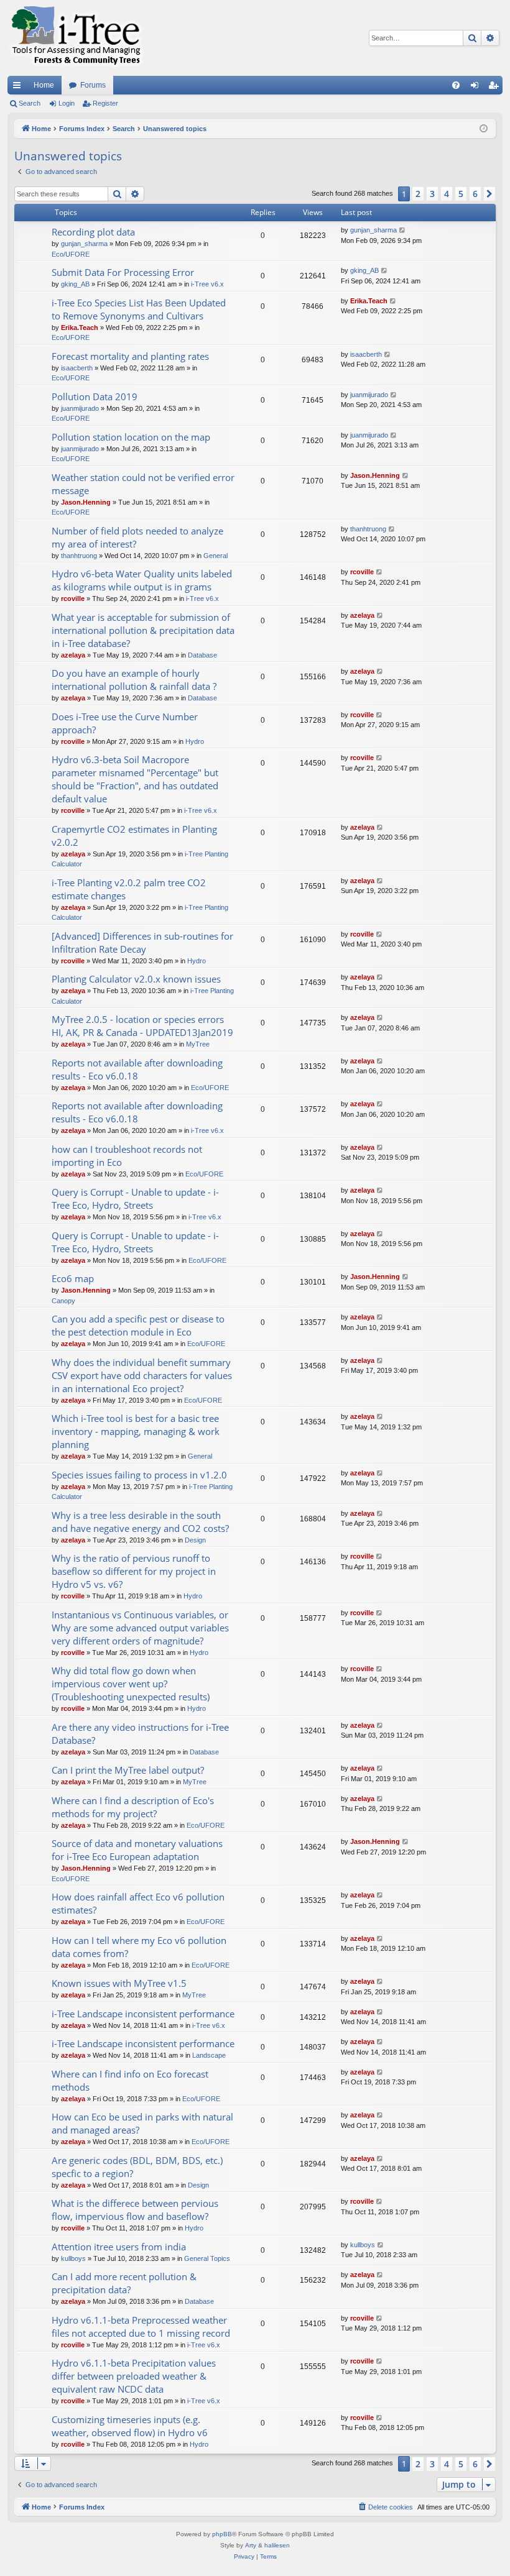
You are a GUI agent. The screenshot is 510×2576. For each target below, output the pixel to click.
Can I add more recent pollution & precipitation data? (124, 2283)
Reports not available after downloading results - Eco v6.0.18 (137, 1069)
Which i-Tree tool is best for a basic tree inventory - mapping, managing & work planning (136, 1431)
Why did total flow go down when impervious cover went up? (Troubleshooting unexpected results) (131, 1684)
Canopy (63, 1301)
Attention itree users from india (119, 2247)
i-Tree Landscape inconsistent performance (143, 2014)
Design (195, 1540)
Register (105, 103)
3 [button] (432, 194)
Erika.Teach (80, 328)
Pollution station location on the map (131, 437)
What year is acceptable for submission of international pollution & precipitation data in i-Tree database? (143, 630)
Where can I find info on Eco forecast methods (130, 2080)
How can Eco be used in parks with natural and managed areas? (142, 2123)
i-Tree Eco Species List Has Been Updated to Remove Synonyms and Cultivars (139, 309)
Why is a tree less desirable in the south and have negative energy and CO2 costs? (140, 1522)
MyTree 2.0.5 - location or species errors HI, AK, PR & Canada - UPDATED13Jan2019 (142, 1026)
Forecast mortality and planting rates (130, 356)
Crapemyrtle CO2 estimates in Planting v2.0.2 (134, 836)
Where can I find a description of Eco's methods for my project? (133, 1807)
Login (67, 103)
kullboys (73, 2258)
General (216, 556)
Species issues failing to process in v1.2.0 (139, 1475)
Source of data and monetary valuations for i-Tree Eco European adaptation (137, 1850)
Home (44, 85)
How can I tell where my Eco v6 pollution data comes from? (139, 1947)
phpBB (222, 2534)
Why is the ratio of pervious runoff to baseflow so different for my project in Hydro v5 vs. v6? (134, 1571)
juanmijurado (80, 408)
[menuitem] (456, 85)
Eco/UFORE (71, 254)
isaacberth (77, 368)
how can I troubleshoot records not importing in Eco (127, 1156)
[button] (489, 194)
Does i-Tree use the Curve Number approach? (125, 723)
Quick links (19, 88)
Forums (93, 85)
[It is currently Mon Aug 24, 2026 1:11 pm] (484, 129)
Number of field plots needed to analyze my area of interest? (137, 537)
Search (30, 103)
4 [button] (447, 194)
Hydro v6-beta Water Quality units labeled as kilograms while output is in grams (142, 580)
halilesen (277, 2545)
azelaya (73, 655)
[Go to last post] (403, 230)
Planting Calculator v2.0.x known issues (136, 979)
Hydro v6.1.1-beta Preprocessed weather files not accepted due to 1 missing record (141, 2326)
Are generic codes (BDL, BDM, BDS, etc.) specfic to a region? (137, 2167)
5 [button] (461, 194)
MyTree (198, 1044)
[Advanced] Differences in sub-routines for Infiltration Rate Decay (142, 942)
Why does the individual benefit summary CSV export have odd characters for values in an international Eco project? (142, 1375)
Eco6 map (73, 1278)
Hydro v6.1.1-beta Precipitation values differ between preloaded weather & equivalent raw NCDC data (134, 2376)
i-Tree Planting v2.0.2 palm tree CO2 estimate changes (129, 889)
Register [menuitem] (496, 88)
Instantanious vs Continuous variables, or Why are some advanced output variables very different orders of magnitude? (140, 1628)
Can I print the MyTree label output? (128, 1770)
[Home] (76, 38)
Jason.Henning (86, 502)
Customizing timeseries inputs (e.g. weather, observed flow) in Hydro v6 (130, 2426)
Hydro (195, 741)
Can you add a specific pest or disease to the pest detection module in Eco (138, 1325)
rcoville (73, 598)
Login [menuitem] (477, 88)
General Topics (207, 2258)
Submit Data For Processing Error (123, 272)
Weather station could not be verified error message (143, 484)
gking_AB (75, 284)
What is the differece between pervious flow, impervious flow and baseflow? (135, 2210)
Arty (251, 2545)
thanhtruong (79, 556)
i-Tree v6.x (207, 284)
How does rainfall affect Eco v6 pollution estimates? (138, 1903)
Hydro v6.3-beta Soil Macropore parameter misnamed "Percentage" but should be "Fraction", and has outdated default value (135, 779)
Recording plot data (93, 232)
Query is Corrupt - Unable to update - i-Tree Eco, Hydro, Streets (135, 1199)
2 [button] (418, 194)
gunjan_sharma (84, 244)
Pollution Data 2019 (95, 396)
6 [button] (475, 194)
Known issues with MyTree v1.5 (119, 1983)
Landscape (209, 2055)
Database (202, 655)
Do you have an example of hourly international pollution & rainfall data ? (134, 680)
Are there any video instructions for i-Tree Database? (140, 1734)
